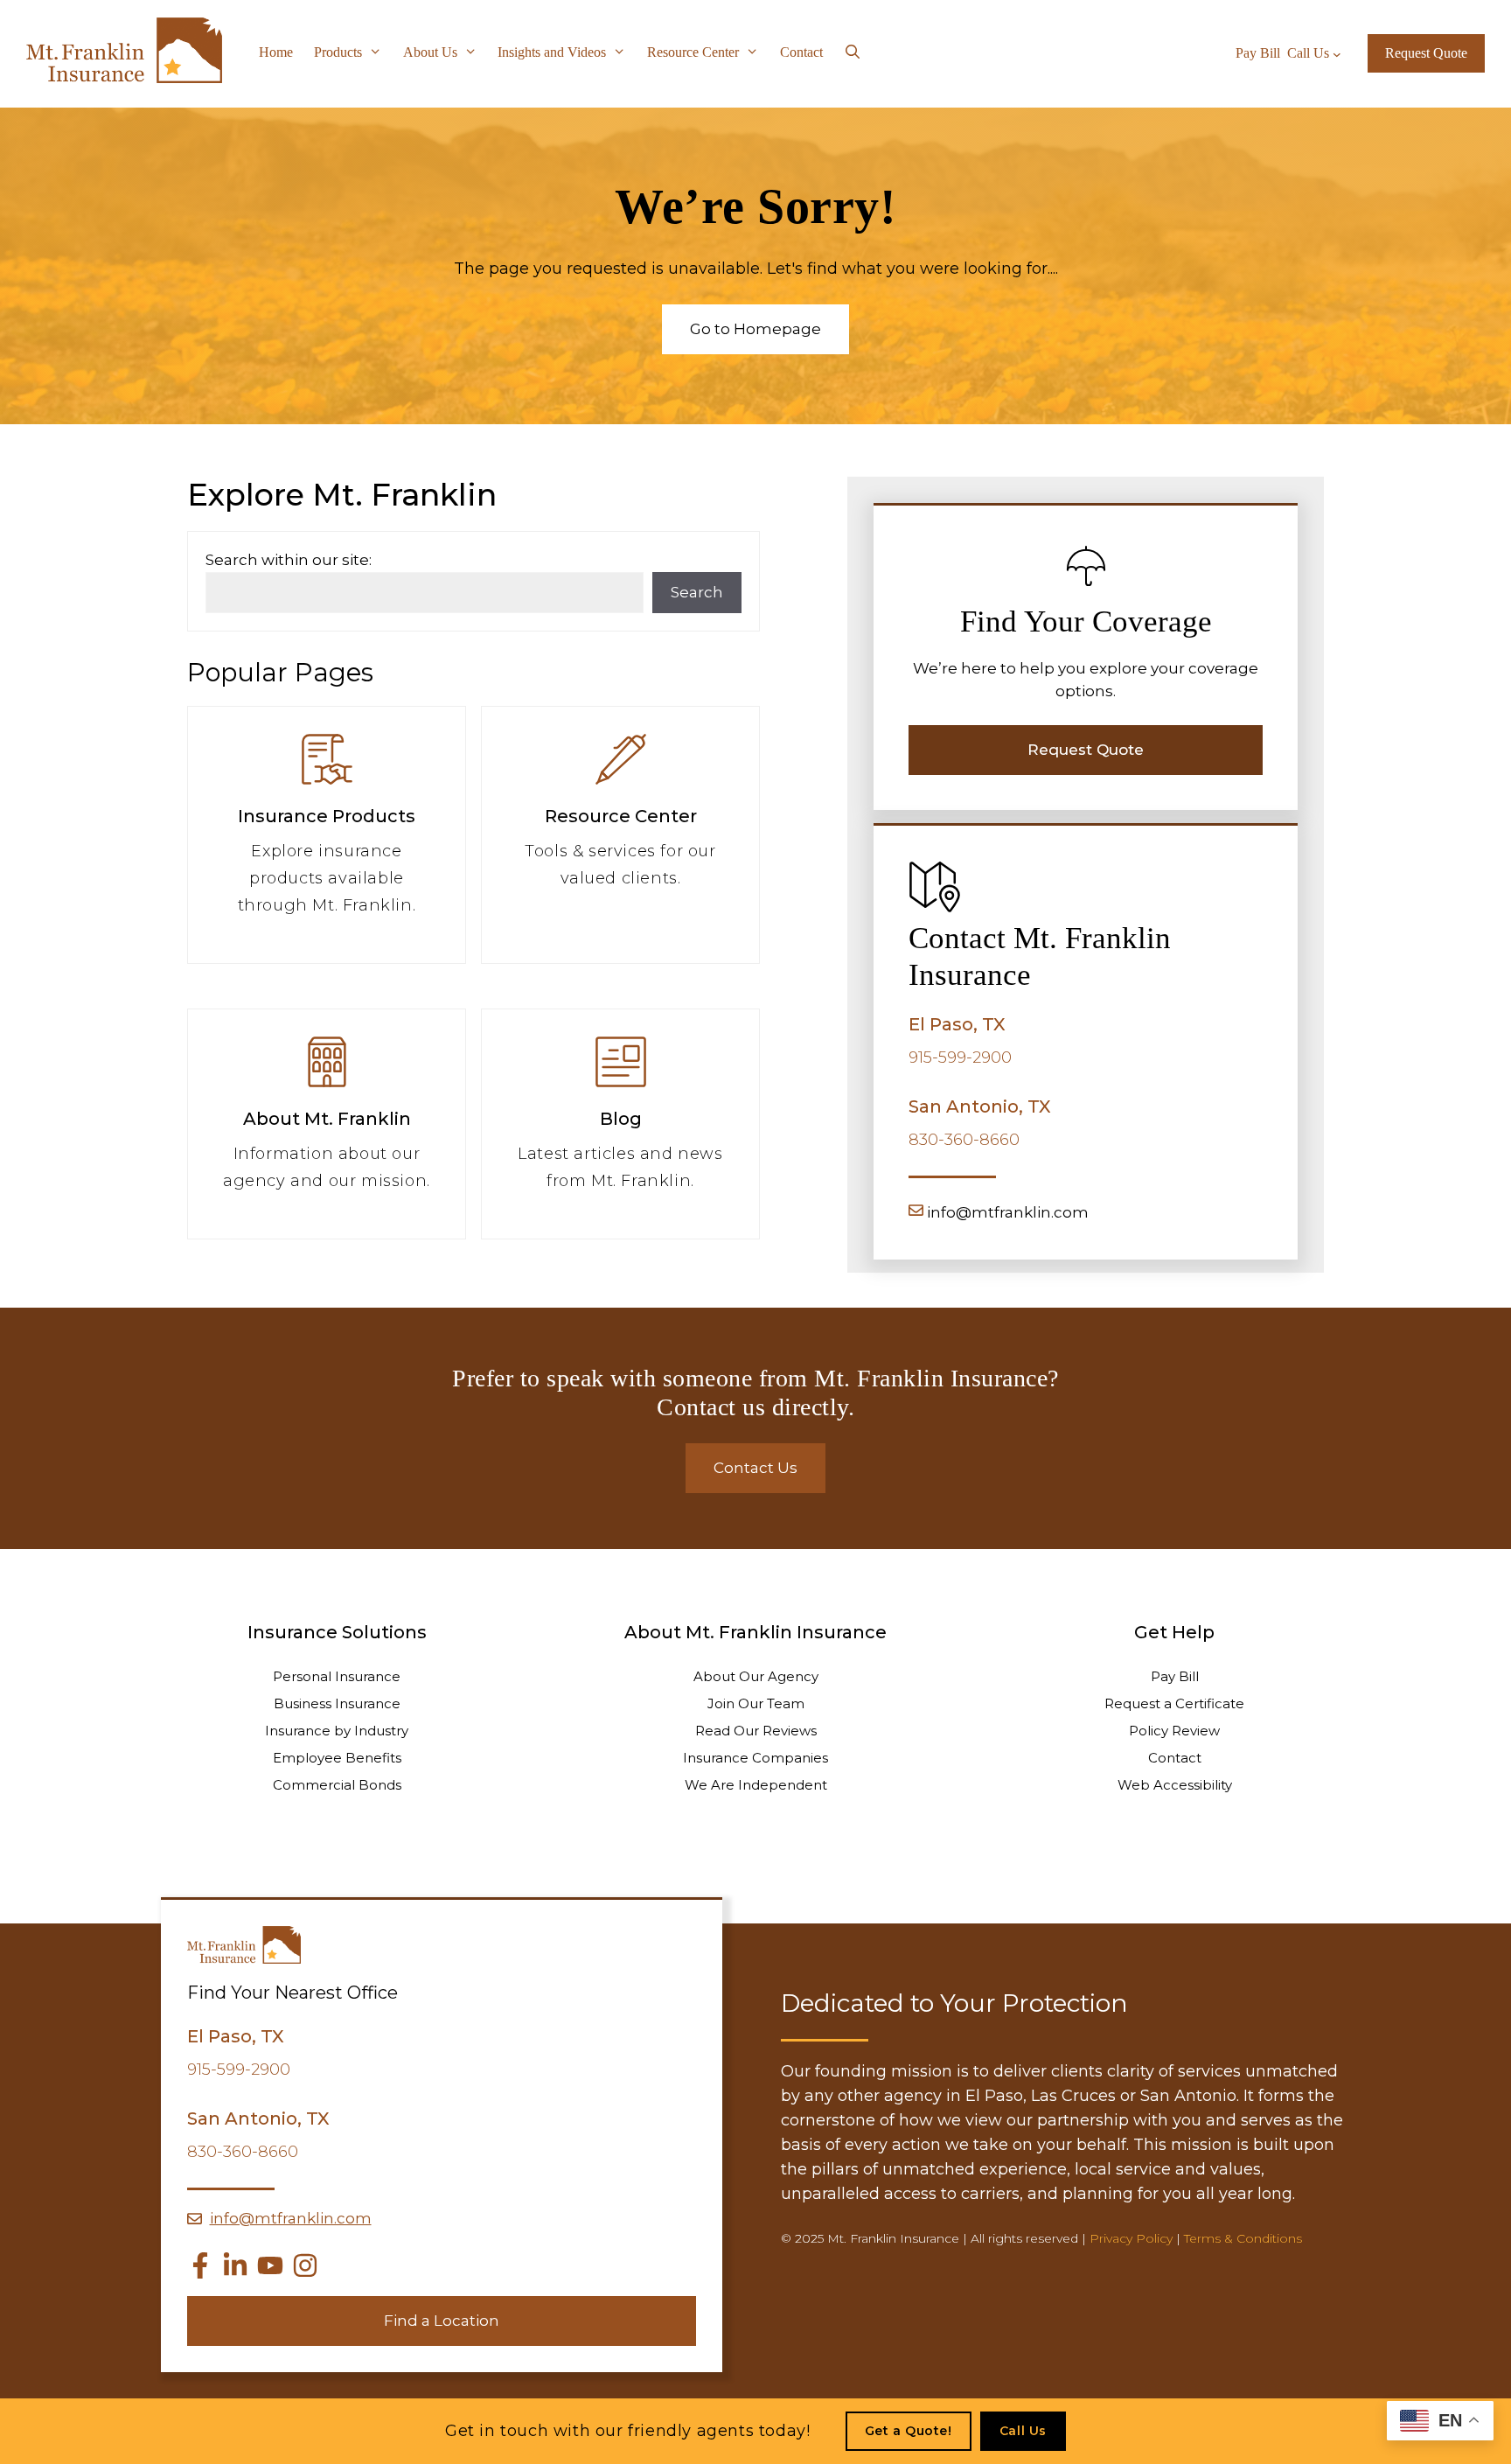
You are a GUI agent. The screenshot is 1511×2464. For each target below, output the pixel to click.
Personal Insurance (337, 1676)
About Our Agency (756, 1676)
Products (338, 52)
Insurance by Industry (337, 1731)
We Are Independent (756, 1785)
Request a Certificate (1174, 1703)
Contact (801, 52)
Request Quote (1426, 53)
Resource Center (693, 52)
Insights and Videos (552, 52)
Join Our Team (756, 1703)
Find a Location (442, 2321)
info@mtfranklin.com (1008, 1212)
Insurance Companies (755, 1758)
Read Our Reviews (756, 1731)
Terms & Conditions (1243, 2238)
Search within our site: (289, 560)
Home (276, 52)
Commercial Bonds (337, 1785)
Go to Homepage (755, 329)
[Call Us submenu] (1337, 53)
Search (697, 592)
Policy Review (1174, 1731)
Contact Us (755, 1468)
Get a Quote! (909, 2431)
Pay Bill (1175, 1676)
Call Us (1023, 2431)
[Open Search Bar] (853, 52)
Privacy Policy (1131, 2238)
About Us (430, 52)
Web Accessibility (1175, 1785)
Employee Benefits (337, 1758)
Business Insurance (337, 1703)
